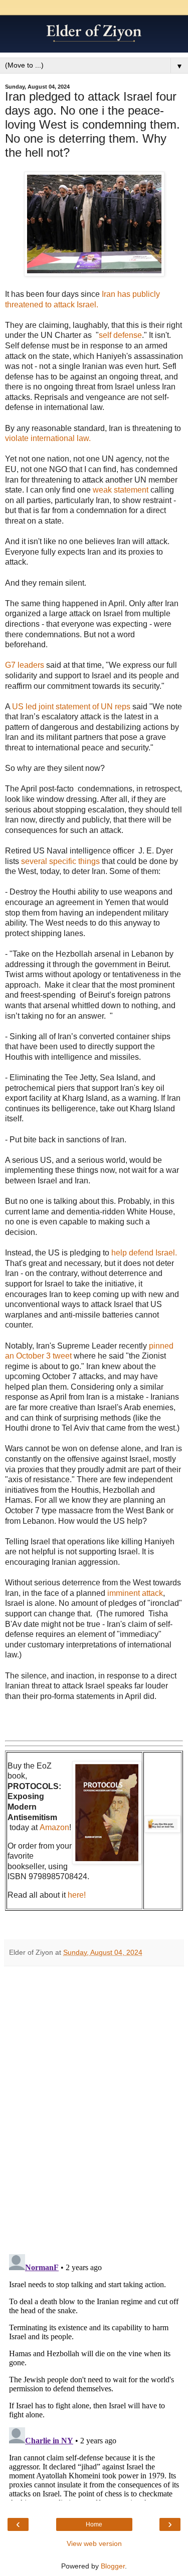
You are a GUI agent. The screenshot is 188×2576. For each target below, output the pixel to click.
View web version (94, 2543)
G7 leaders (26, 665)
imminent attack (135, 1593)
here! (77, 1895)
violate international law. (49, 438)
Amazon (54, 1827)
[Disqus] (94, 2106)
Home (94, 2524)
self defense (120, 335)
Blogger (113, 2566)
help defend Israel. (144, 1253)
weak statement (121, 490)
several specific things (60, 861)
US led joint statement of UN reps (71, 707)
